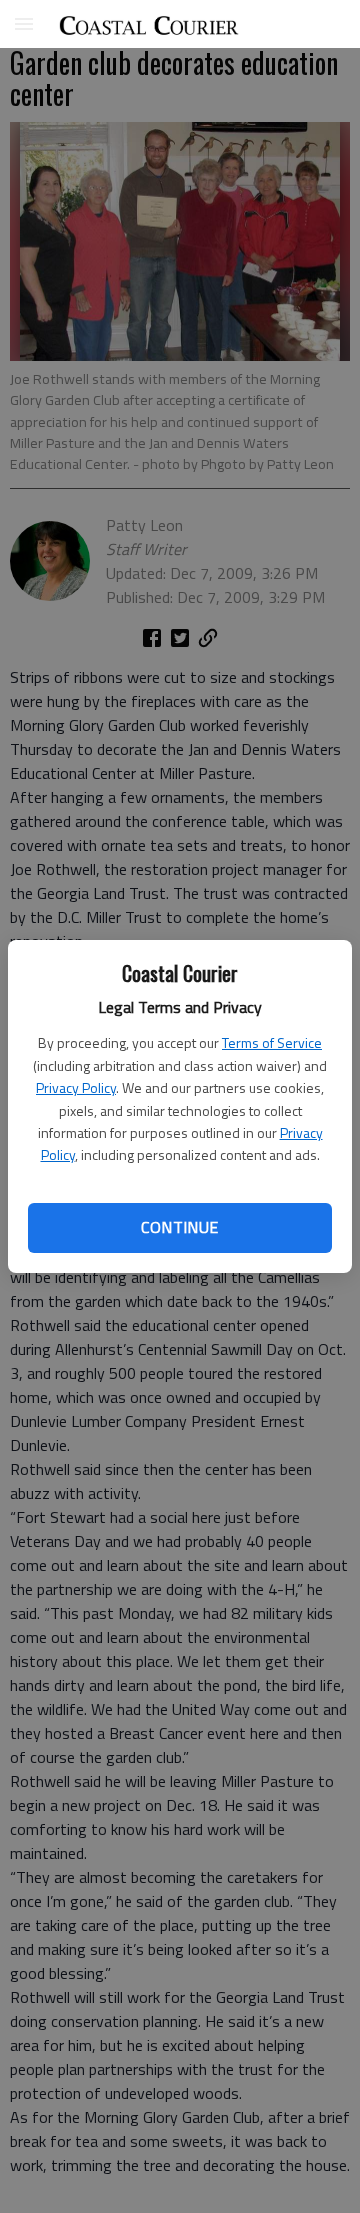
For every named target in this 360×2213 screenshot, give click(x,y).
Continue (179, 1227)
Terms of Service (272, 1042)
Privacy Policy (76, 1087)
